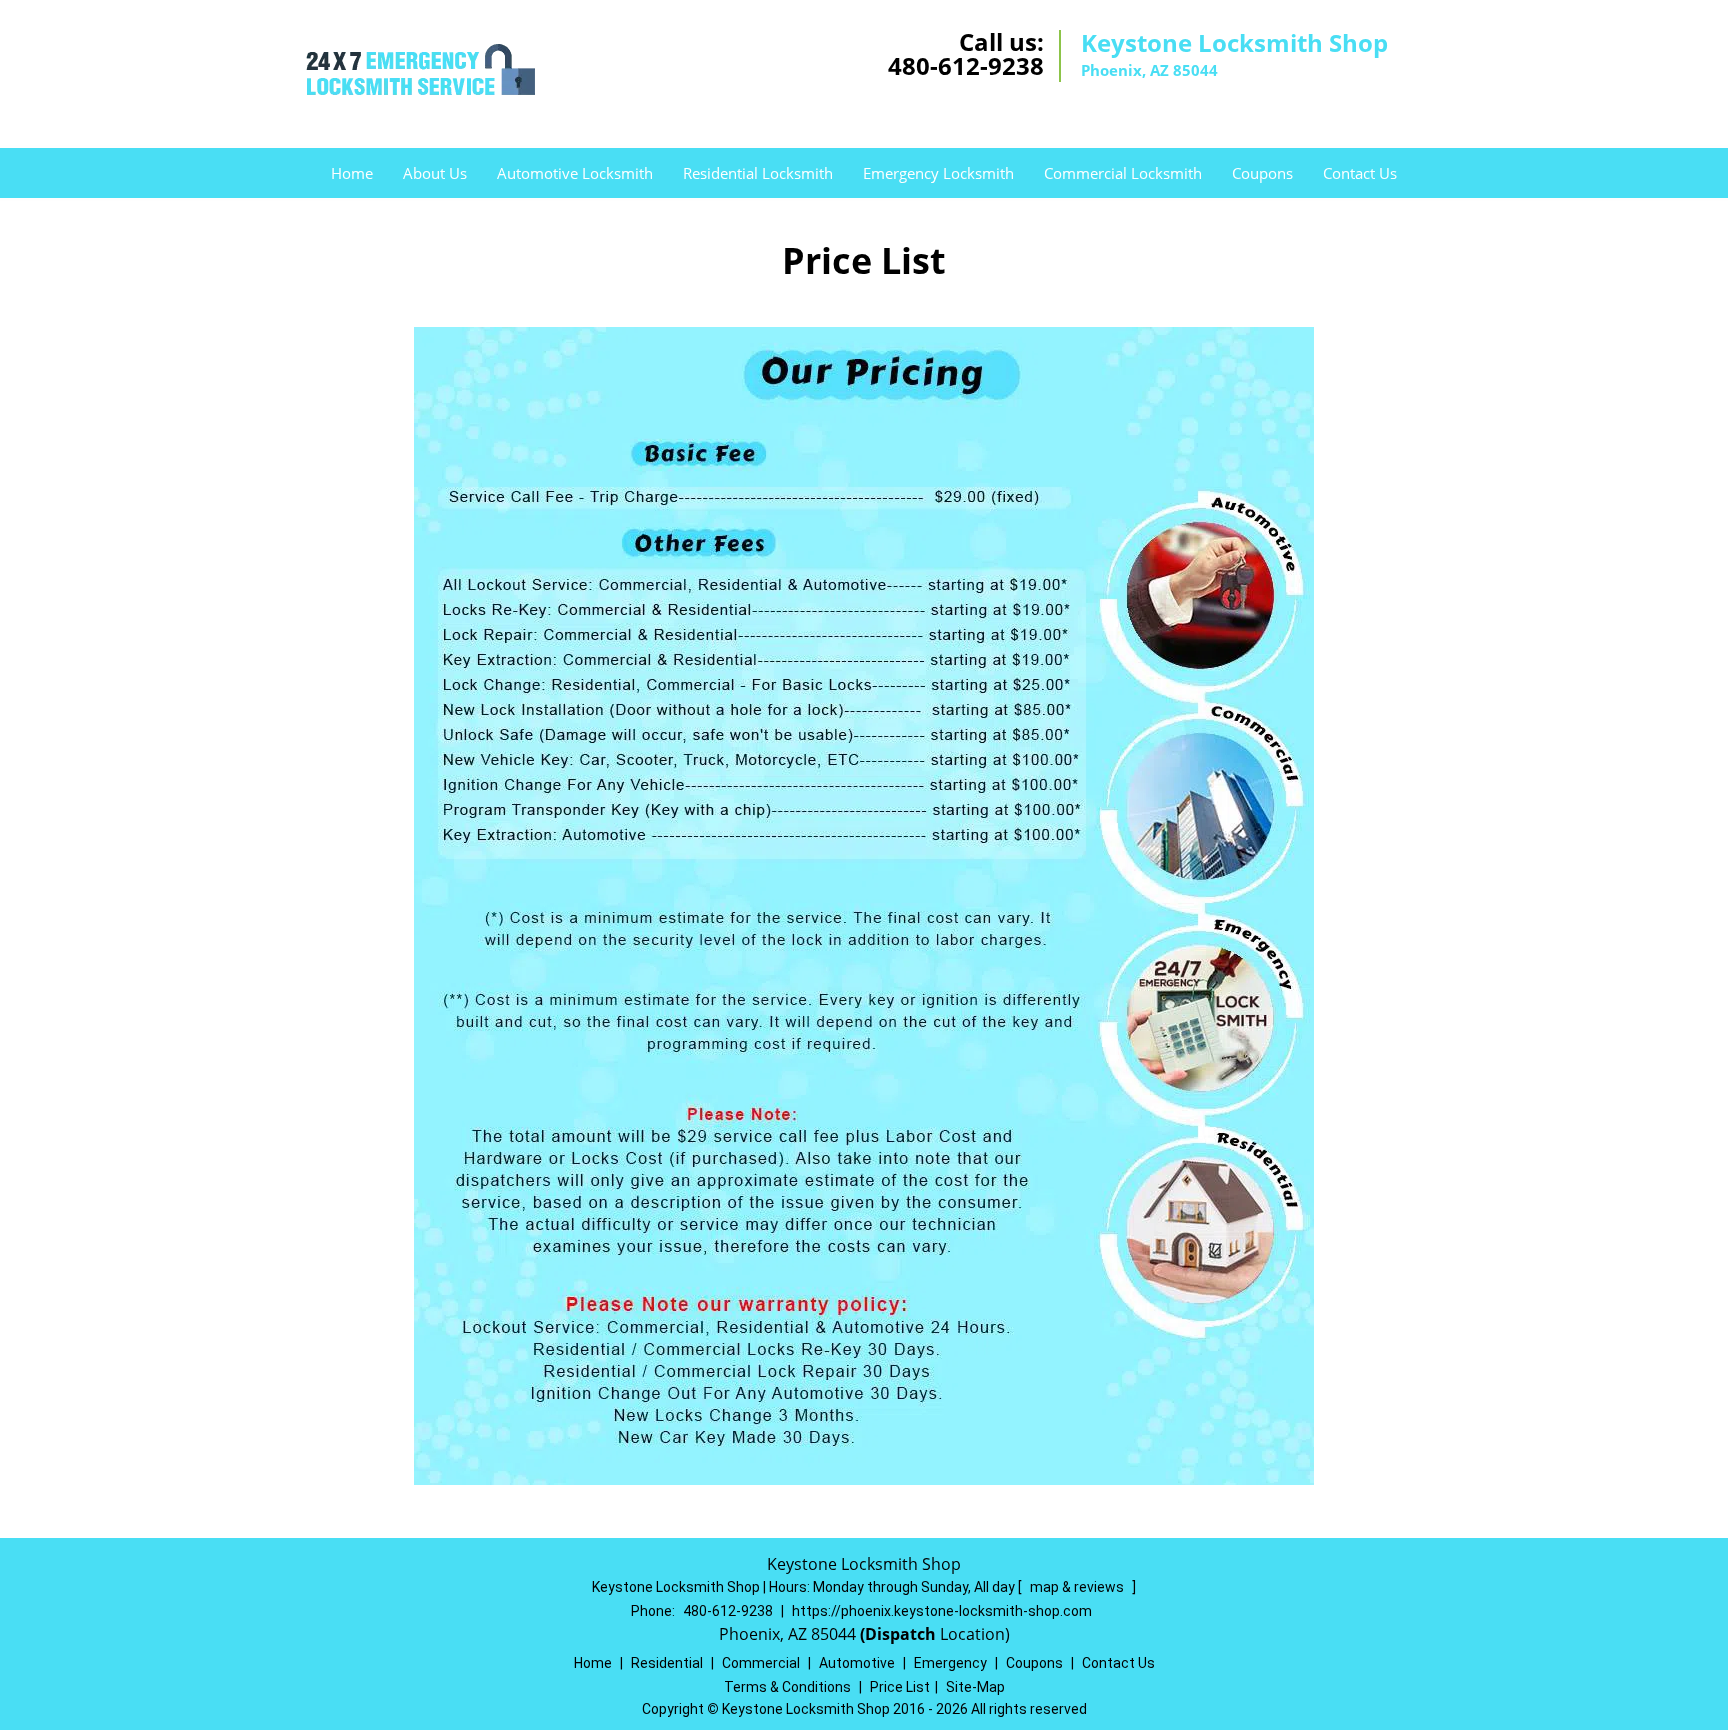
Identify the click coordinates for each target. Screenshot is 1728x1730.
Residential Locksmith (758, 173)
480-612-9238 (966, 65)
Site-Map (975, 1687)
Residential (667, 1663)
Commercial (761, 1663)
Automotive (857, 1663)
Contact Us (1360, 173)
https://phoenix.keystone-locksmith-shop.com (942, 1611)
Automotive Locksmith (575, 173)
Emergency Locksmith (938, 173)
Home (352, 173)
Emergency (950, 1663)
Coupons (1262, 173)
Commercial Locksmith (1123, 173)
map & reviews (1078, 1587)
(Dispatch (900, 1634)
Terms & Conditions (787, 1687)
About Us (435, 173)
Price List (900, 1687)
